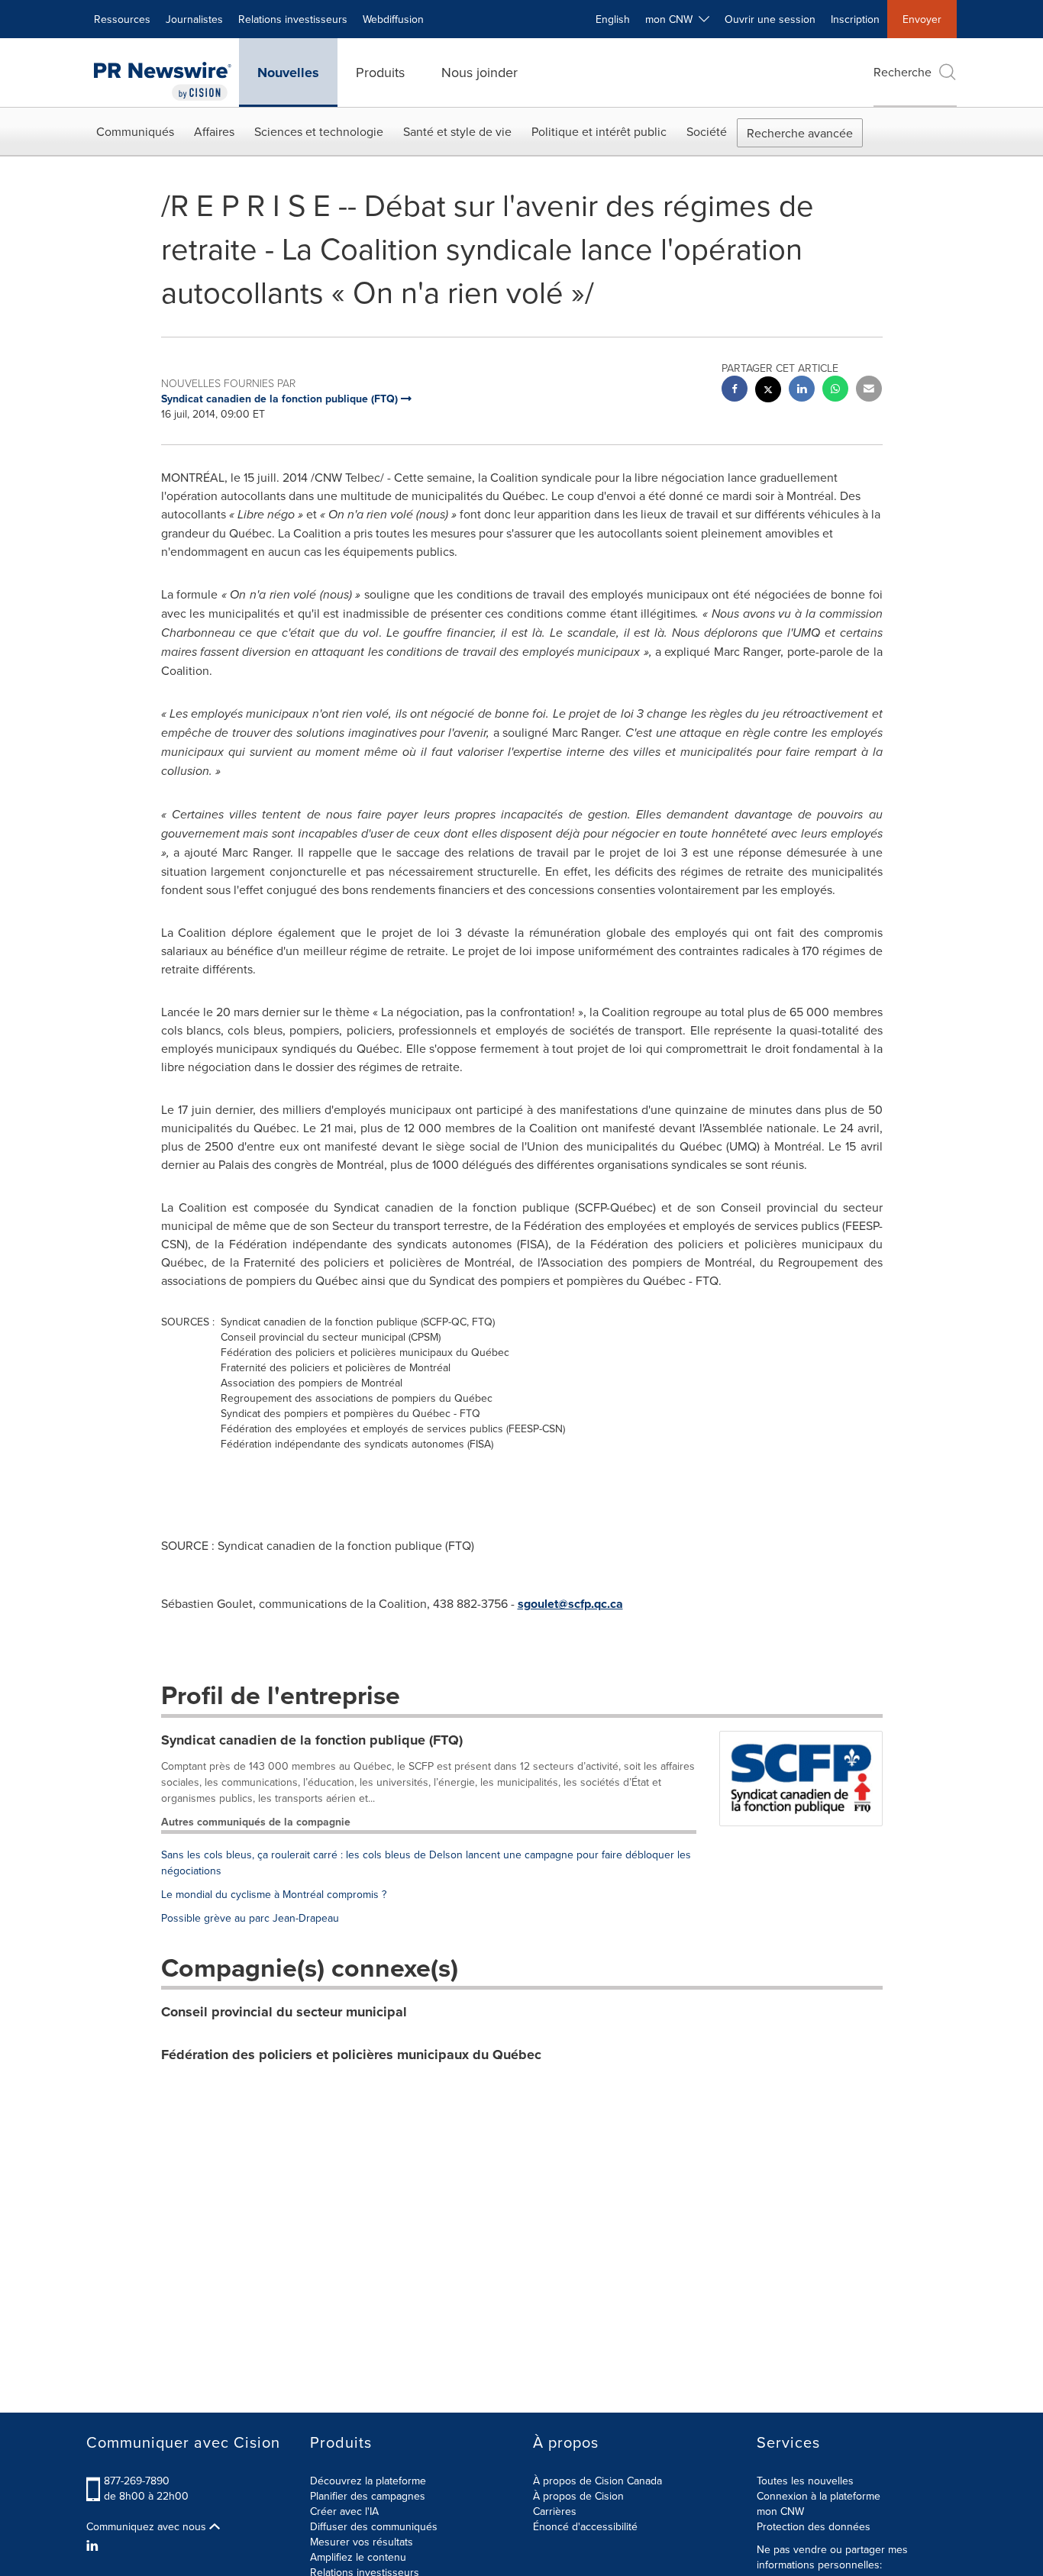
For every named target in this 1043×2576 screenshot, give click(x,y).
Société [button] (707, 131)
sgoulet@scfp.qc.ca (570, 1604)
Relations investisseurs (293, 19)
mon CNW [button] (672, 19)
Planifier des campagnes (368, 2496)
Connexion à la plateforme (819, 2496)
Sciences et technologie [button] (319, 131)
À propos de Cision (578, 2496)
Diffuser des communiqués (374, 2526)
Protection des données (814, 2526)
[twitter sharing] (768, 391)
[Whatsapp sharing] (835, 391)
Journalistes (194, 19)
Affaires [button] (214, 131)
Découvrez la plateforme (368, 2481)
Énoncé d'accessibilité (585, 2526)
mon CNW (780, 2511)
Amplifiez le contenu (358, 2557)
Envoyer (922, 19)
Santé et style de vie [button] (457, 131)
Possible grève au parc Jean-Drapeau (250, 1918)
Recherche (903, 72)
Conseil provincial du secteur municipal (284, 2012)
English (613, 19)
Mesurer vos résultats (362, 2542)
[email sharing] (869, 391)
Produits (380, 72)
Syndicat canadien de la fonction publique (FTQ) (312, 1740)
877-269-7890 (137, 2481)
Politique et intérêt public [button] (599, 131)
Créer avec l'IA (344, 2511)
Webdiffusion (393, 19)
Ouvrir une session (770, 19)
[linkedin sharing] (802, 391)
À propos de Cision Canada (597, 2481)
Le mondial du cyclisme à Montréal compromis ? (274, 1894)
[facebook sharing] (735, 391)
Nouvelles (288, 73)
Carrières (555, 2511)
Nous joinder (480, 72)
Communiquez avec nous (148, 2526)
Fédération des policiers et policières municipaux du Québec (351, 2055)
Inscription (855, 19)
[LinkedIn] (94, 2545)
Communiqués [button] (135, 131)
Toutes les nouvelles (805, 2481)
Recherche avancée (800, 133)
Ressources (122, 19)
